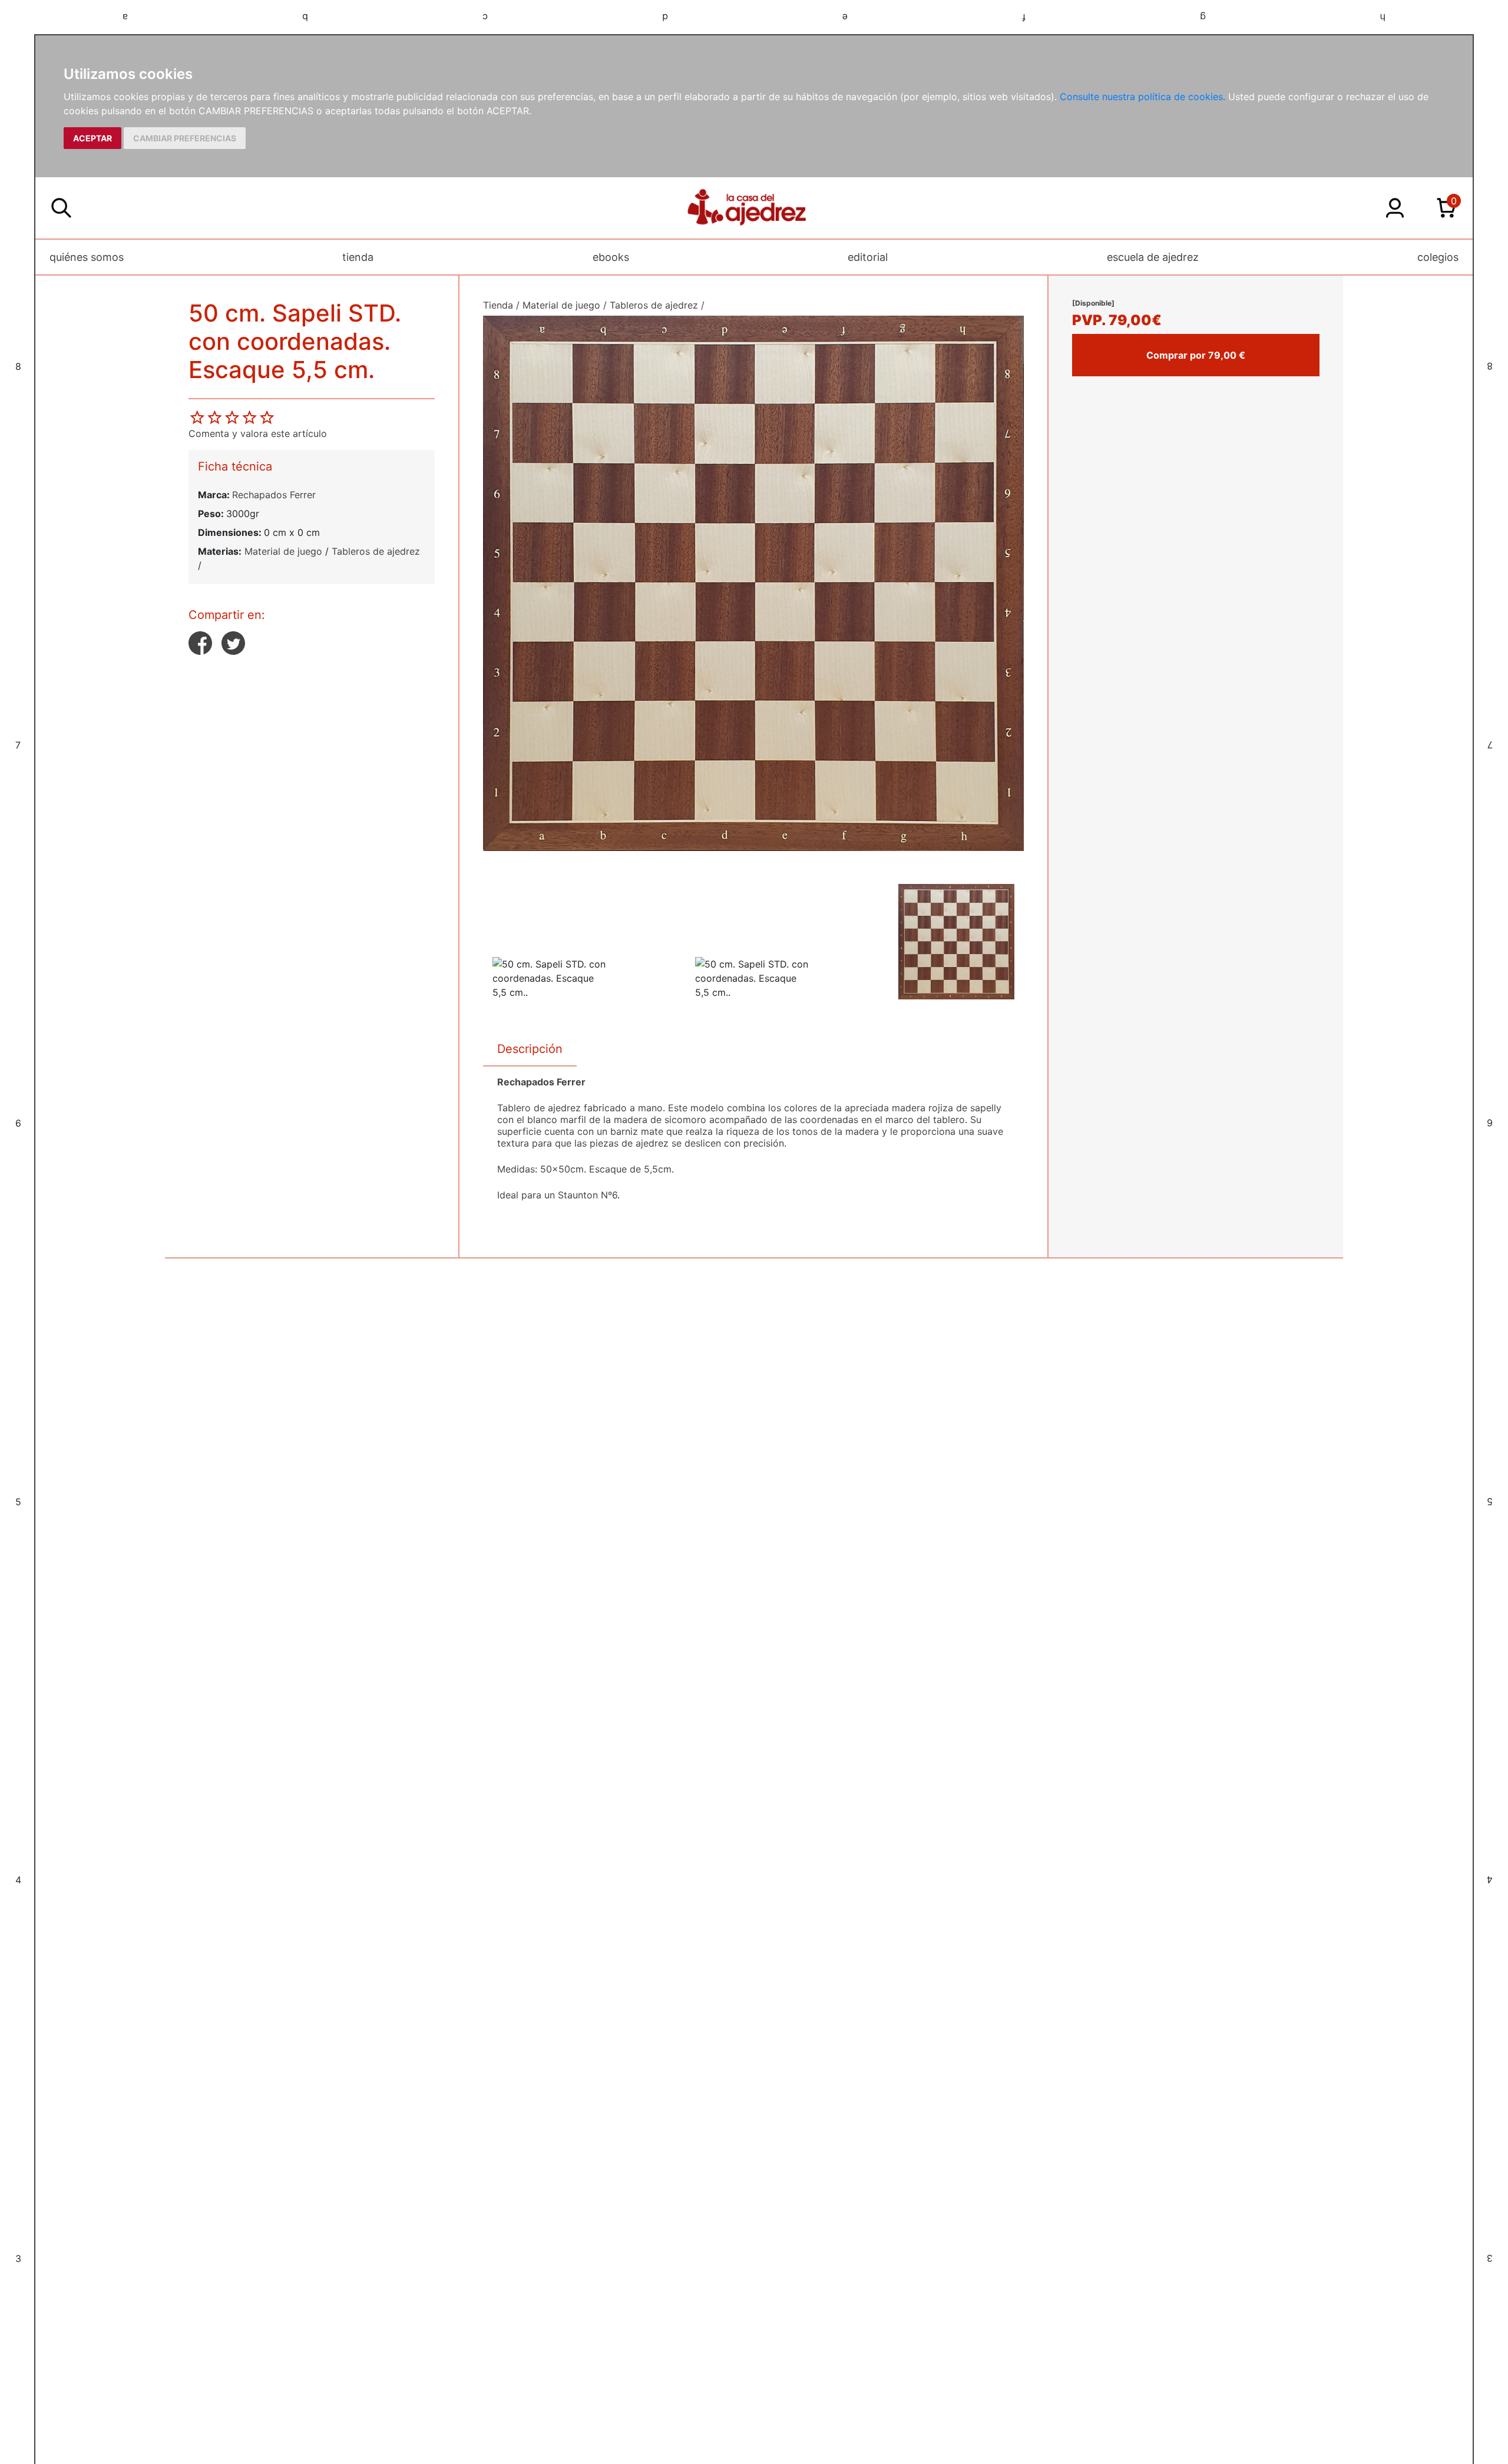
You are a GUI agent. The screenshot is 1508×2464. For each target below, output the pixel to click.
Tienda (498, 305)
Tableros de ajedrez (376, 551)
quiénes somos (87, 257)
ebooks (611, 257)
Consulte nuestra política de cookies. (1142, 97)
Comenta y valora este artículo (258, 433)
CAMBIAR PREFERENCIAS (185, 138)
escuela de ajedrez (1153, 257)
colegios (1438, 257)
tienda (358, 257)
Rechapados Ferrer (274, 495)
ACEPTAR (92, 138)
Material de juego (283, 551)
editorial (868, 257)
